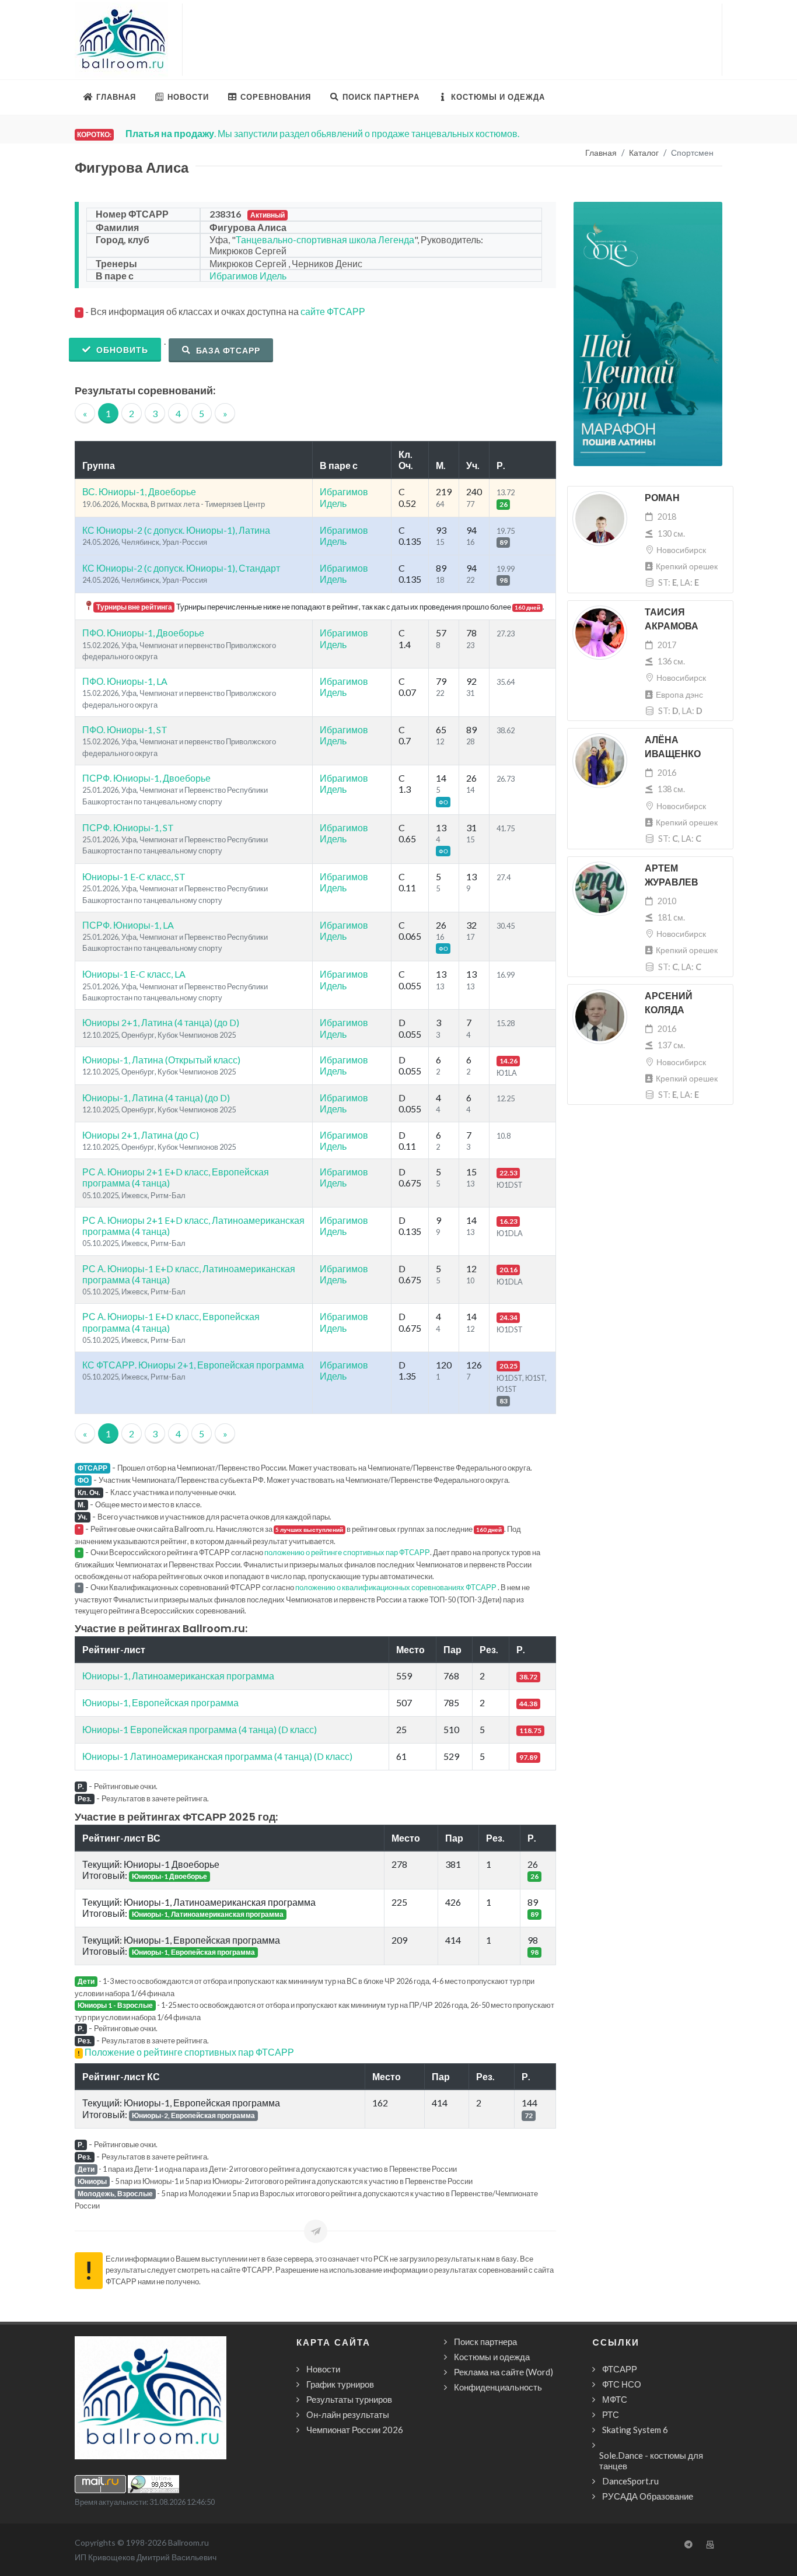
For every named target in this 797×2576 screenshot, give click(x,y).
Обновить (121, 350)
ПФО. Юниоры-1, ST (125, 729)
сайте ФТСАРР (333, 311)
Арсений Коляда (669, 1003)
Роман (662, 498)
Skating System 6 (635, 2430)
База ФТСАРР (227, 350)
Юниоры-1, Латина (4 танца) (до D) (156, 1098)
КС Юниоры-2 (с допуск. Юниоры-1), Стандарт (181, 568)
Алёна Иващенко (673, 747)
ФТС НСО (622, 2384)
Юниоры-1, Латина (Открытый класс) (161, 1060)
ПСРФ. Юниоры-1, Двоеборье (146, 778)
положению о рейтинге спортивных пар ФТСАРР (347, 1552)
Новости (323, 2369)
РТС (611, 2414)
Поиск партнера (485, 2341)
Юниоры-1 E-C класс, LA (134, 974)
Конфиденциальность (498, 2387)
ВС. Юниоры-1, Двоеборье (139, 491)
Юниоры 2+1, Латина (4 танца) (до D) (161, 1022)
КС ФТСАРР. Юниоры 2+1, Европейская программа (193, 1365)
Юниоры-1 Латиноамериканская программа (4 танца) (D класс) (217, 1756)
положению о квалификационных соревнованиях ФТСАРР (396, 1587)
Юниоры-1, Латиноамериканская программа (178, 1676)
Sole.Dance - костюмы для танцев (651, 2460)
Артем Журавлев (672, 875)
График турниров (340, 2384)
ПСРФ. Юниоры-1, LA (128, 925)
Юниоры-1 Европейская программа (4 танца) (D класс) (200, 1729)
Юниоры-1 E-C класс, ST (134, 876)
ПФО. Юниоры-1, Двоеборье (143, 633)
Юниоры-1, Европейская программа (160, 1702)
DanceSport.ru (630, 2481)
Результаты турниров (349, 2399)
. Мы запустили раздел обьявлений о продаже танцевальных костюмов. (322, 133)
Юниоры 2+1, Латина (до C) (141, 1135)
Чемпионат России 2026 (355, 2430)
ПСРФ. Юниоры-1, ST (128, 827)
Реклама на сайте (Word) (504, 2372)
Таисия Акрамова (672, 619)
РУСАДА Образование (648, 2496)
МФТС (615, 2399)
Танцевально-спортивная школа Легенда (325, 239)
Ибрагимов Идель (248, 276)
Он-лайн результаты (348, 2414)
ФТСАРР (620, 2369)
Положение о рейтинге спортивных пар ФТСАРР (189, 2052)
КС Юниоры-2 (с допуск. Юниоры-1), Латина (176, 530)
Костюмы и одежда (492, 2357)
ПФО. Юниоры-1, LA (125, 681)
